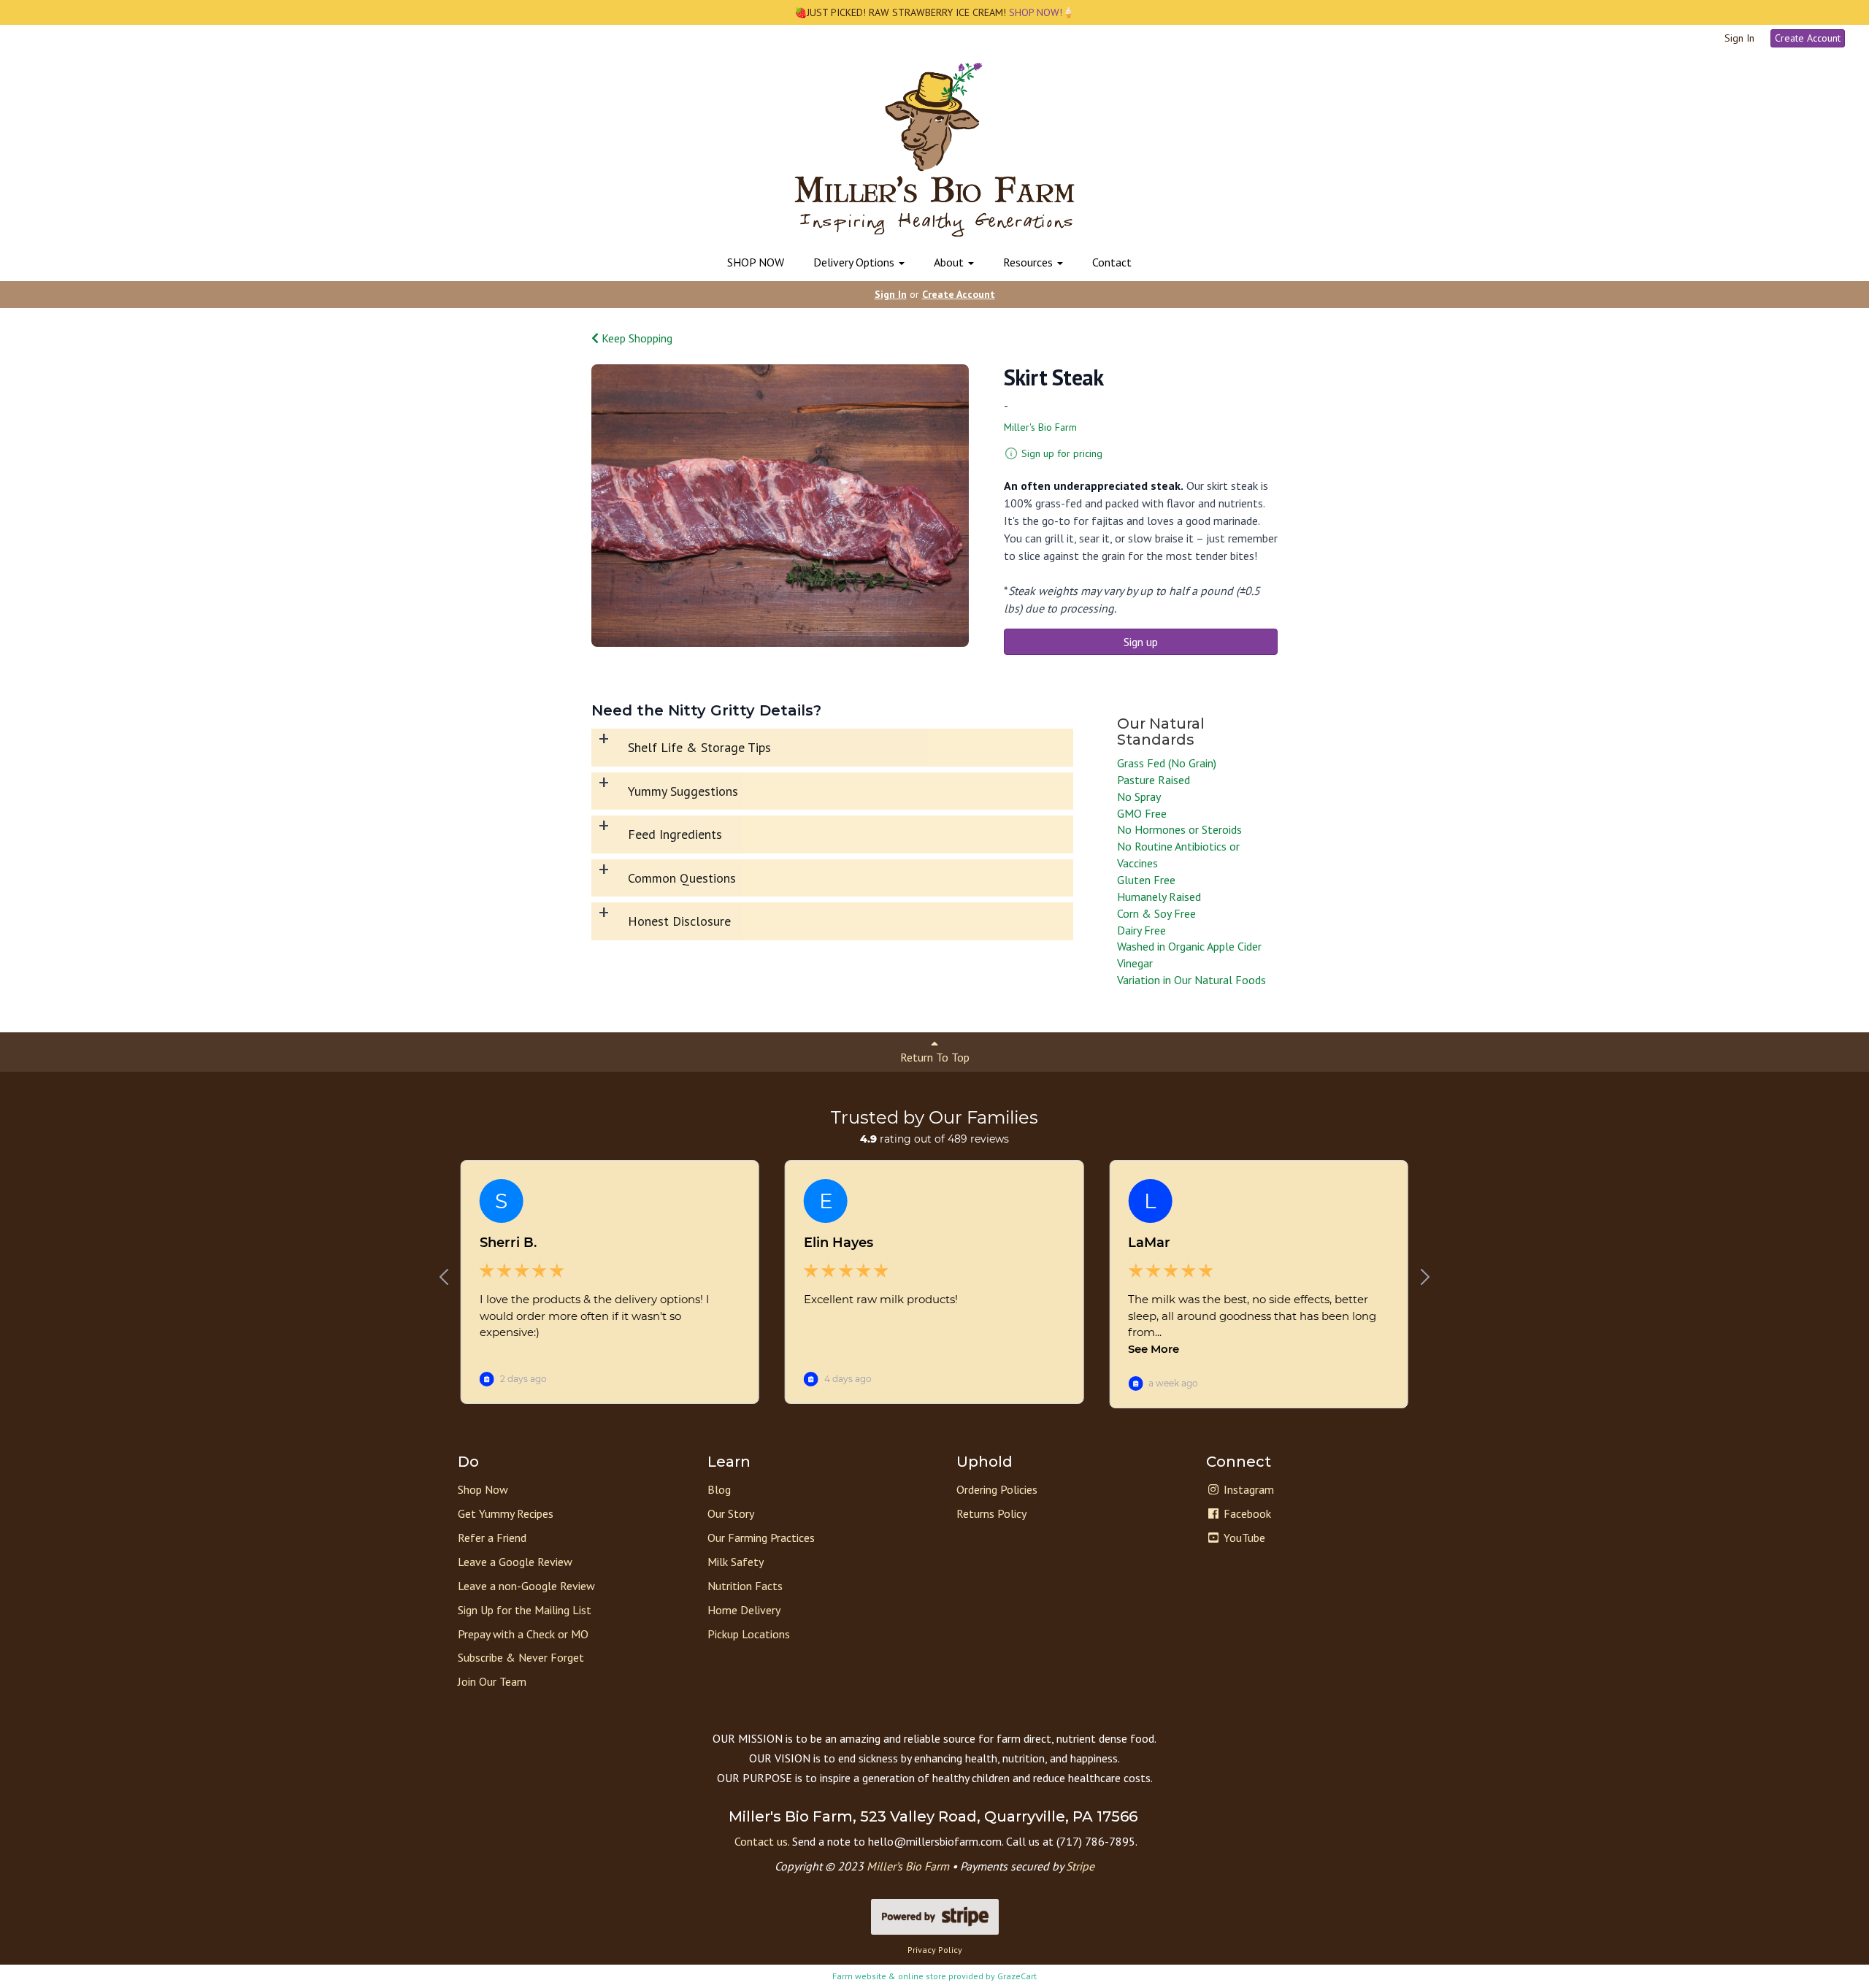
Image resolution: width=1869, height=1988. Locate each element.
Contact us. (762, 1841)
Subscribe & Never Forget (521, 1657)
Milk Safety (736, 1562)
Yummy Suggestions (683, 791)
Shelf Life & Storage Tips (699, 747)
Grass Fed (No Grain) (1167, 763)
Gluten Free (1146, 880)
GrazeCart (1017, 1976)
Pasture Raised (1154, 780)
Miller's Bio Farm (1040, 427)
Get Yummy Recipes (506, 1513)
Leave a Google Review (515, 1562)
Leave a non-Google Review (526, 1586)
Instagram (1247, 1489)
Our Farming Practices (761, 1538)
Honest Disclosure (679, 921)
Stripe (1080, 1866)
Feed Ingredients (675, 834)
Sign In (1739, 38)
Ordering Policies (997, 1489)
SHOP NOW (756, 262)
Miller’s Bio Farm (908, 1866)
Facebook (1246, 1513)
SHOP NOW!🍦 (1040, 12)
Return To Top (935, 1057)
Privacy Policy (935, 1950)
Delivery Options (855, 262)
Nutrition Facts (745, 1586)
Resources (1029, 262)
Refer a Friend (492, 1538)
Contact (1112, 262)
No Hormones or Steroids (1179, 829)
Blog (719, 1489)
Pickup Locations (749, 1634)
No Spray (1139, 797)
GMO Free (1142, 813)
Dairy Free (1141, 930)
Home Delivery (744, 1610)
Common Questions (682, 878)
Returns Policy (991, 1513)
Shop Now (483, 1489)
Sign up (1141, 642)
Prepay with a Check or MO (523, 1634)
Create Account (1808, 38)
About (950, 262)
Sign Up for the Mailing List (525, 1610)
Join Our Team (492, 1681)
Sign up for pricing (1062, 453)
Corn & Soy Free (1156, 913)
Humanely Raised (1159, 897)
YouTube (1243, 1538)
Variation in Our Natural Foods (1191, 980)
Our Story (731, 1513)
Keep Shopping (636, 338)
